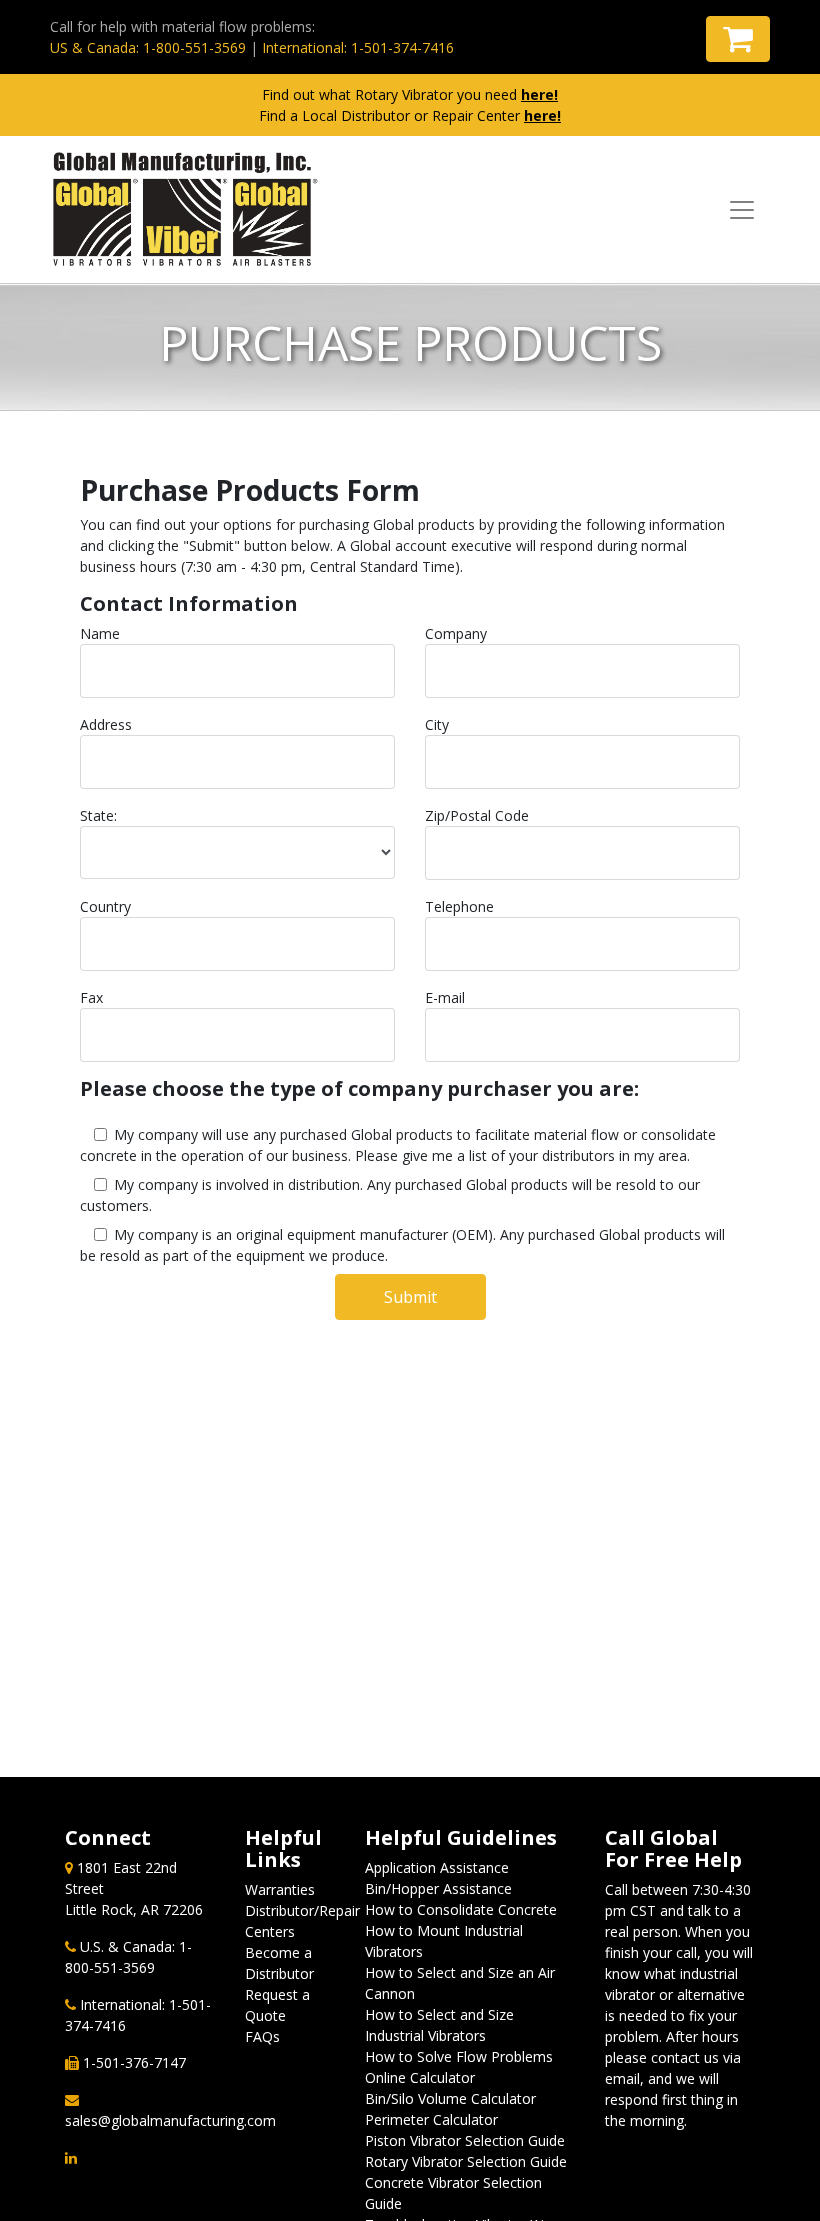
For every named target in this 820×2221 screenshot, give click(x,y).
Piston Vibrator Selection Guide (465, 2140)
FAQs (262, 2036)
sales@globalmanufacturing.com (170, 2120)
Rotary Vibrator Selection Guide (466, 2161)
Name (100, 633)
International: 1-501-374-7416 (358, 47)
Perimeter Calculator (431, 2119)
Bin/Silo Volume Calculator (450, 2098)
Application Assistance (437, 1867)
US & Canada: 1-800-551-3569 (148, 47)
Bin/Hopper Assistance (438, 1888)
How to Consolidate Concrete (461, 1909)
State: (98, 815)
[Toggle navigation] (742, 210)
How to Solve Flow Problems (459, 2056)
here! (539, 94)
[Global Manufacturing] (185, 209)
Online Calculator (420, 2077)
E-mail (445, 997)
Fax (91, 997)
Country (105, 906)
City (437, 724)
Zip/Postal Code (477, 815)
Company (456, 633)
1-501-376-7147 (134, 2062)
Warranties (280, 1889)
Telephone (459, 906)
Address (106, 724)
